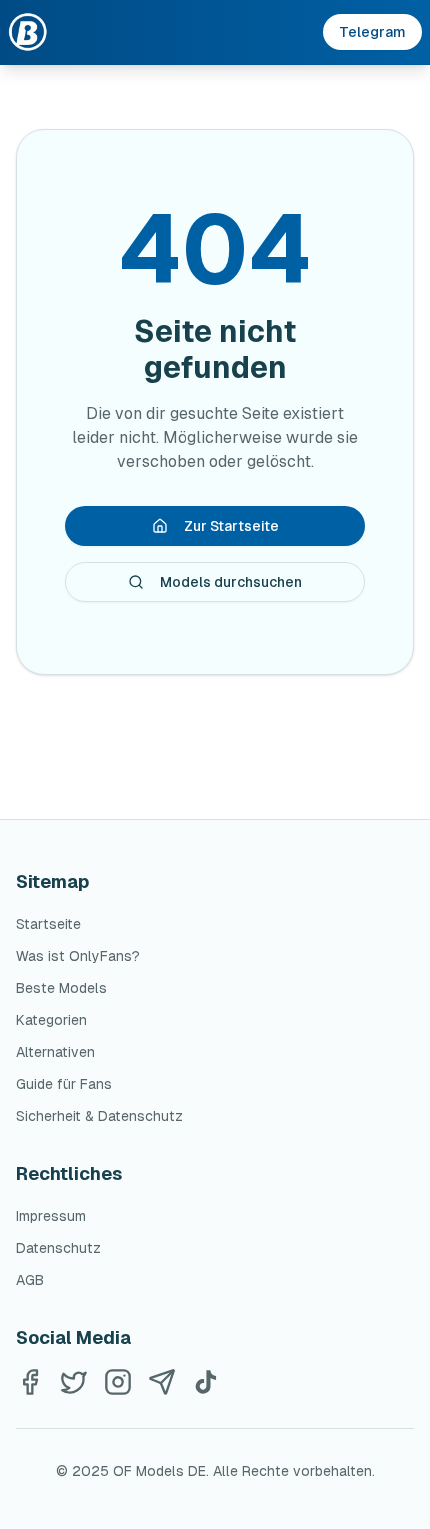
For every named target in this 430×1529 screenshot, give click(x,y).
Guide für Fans (64, 1084)
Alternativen (55, 1052)
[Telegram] (162, 1382)
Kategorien (51, 1020)
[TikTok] (206, 1382)
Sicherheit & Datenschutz (99, 1116)
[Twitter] (74, 1382)
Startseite (48, 924)
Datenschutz (58, 1248)
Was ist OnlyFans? (78, 956)
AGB (30, 1280)
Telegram (372, 32)
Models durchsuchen (231, 582)
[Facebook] (30, 1382)
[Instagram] (118, 1382)
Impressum (51, 1216)
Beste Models (61, 988)
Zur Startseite (231, 526)
